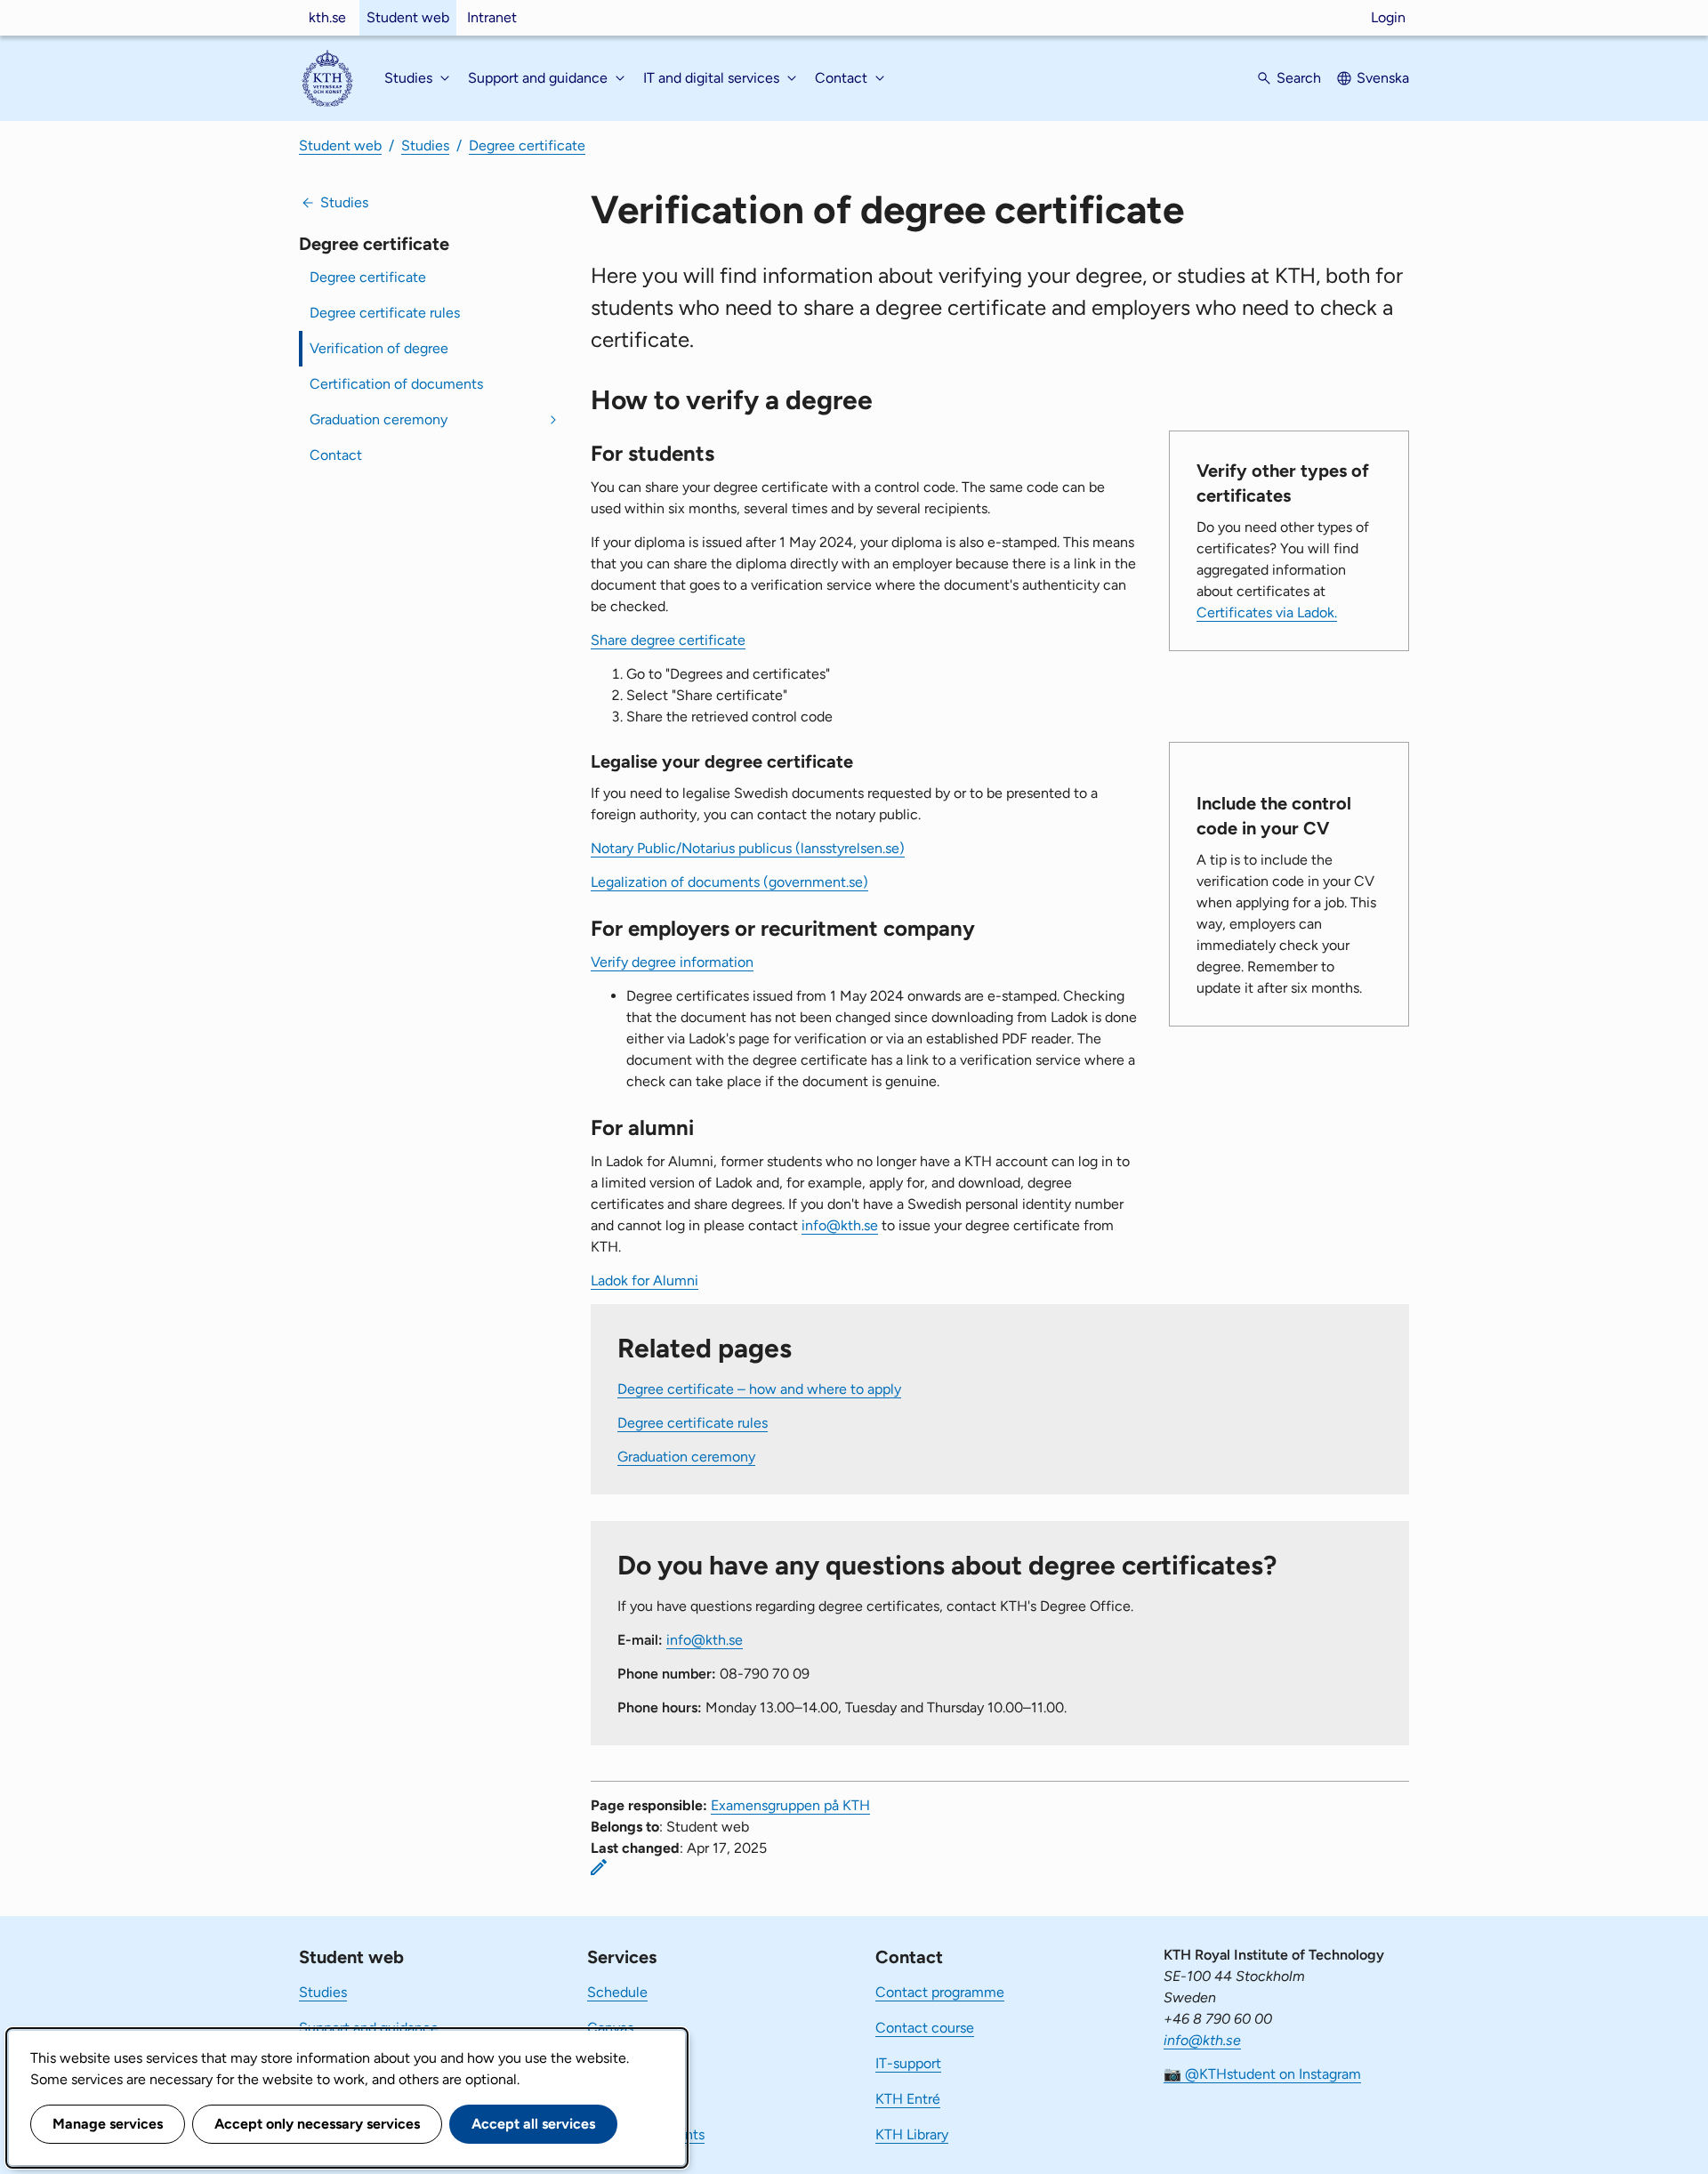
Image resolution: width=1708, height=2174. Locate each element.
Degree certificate (527, 145)
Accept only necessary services (317, 2124)
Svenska (1383, 78)
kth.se (327, 17)
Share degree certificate (668, 640)
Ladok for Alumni (645, 1280)
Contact (336, 455)
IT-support (908, 2063)
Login (1388, 17)
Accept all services (533, 2124)
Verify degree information (672, 962)
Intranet (492, 17)
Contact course (925, 2028)
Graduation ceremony (379, 419)
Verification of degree (379, 348)
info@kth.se (840, 1225)
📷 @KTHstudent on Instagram (1262, 2074)
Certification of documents (396, 384)
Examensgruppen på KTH (790, 1805)
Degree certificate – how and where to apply (759, 1389)
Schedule (617, 1992)
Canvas (610, 2028)
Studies (425, 145)
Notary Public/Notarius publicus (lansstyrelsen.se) (748, 848)
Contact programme (940, 1992)
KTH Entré (908, 2099)
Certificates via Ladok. (1267, 612)
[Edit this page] (599, 1867)
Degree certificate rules (385, 313)
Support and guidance (369, 2028)
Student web (408, 17)
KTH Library (912, 2134)
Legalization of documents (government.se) (729, 882)
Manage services (108, 2124)
